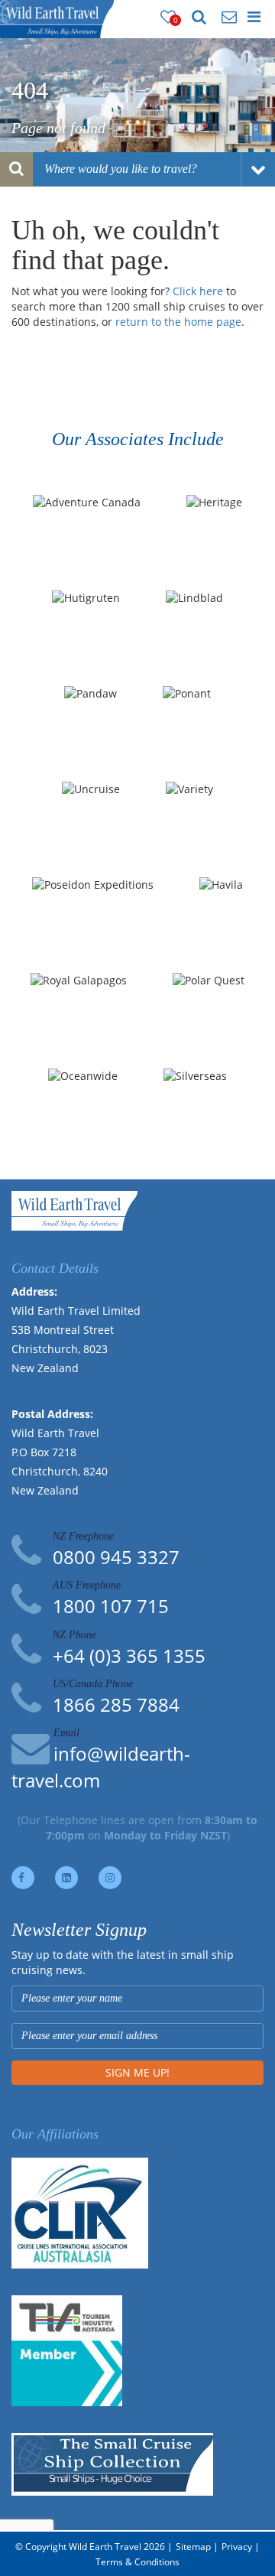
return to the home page (178, 322)
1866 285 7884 (116, 1704)
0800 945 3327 (116, 1557)
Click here (198, 291)
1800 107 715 (111, 1606)
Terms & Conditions (137, 2562)
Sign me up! (137, 2072)
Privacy (237, 2547)
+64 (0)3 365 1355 (129, 1656)
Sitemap (193, 2547)
